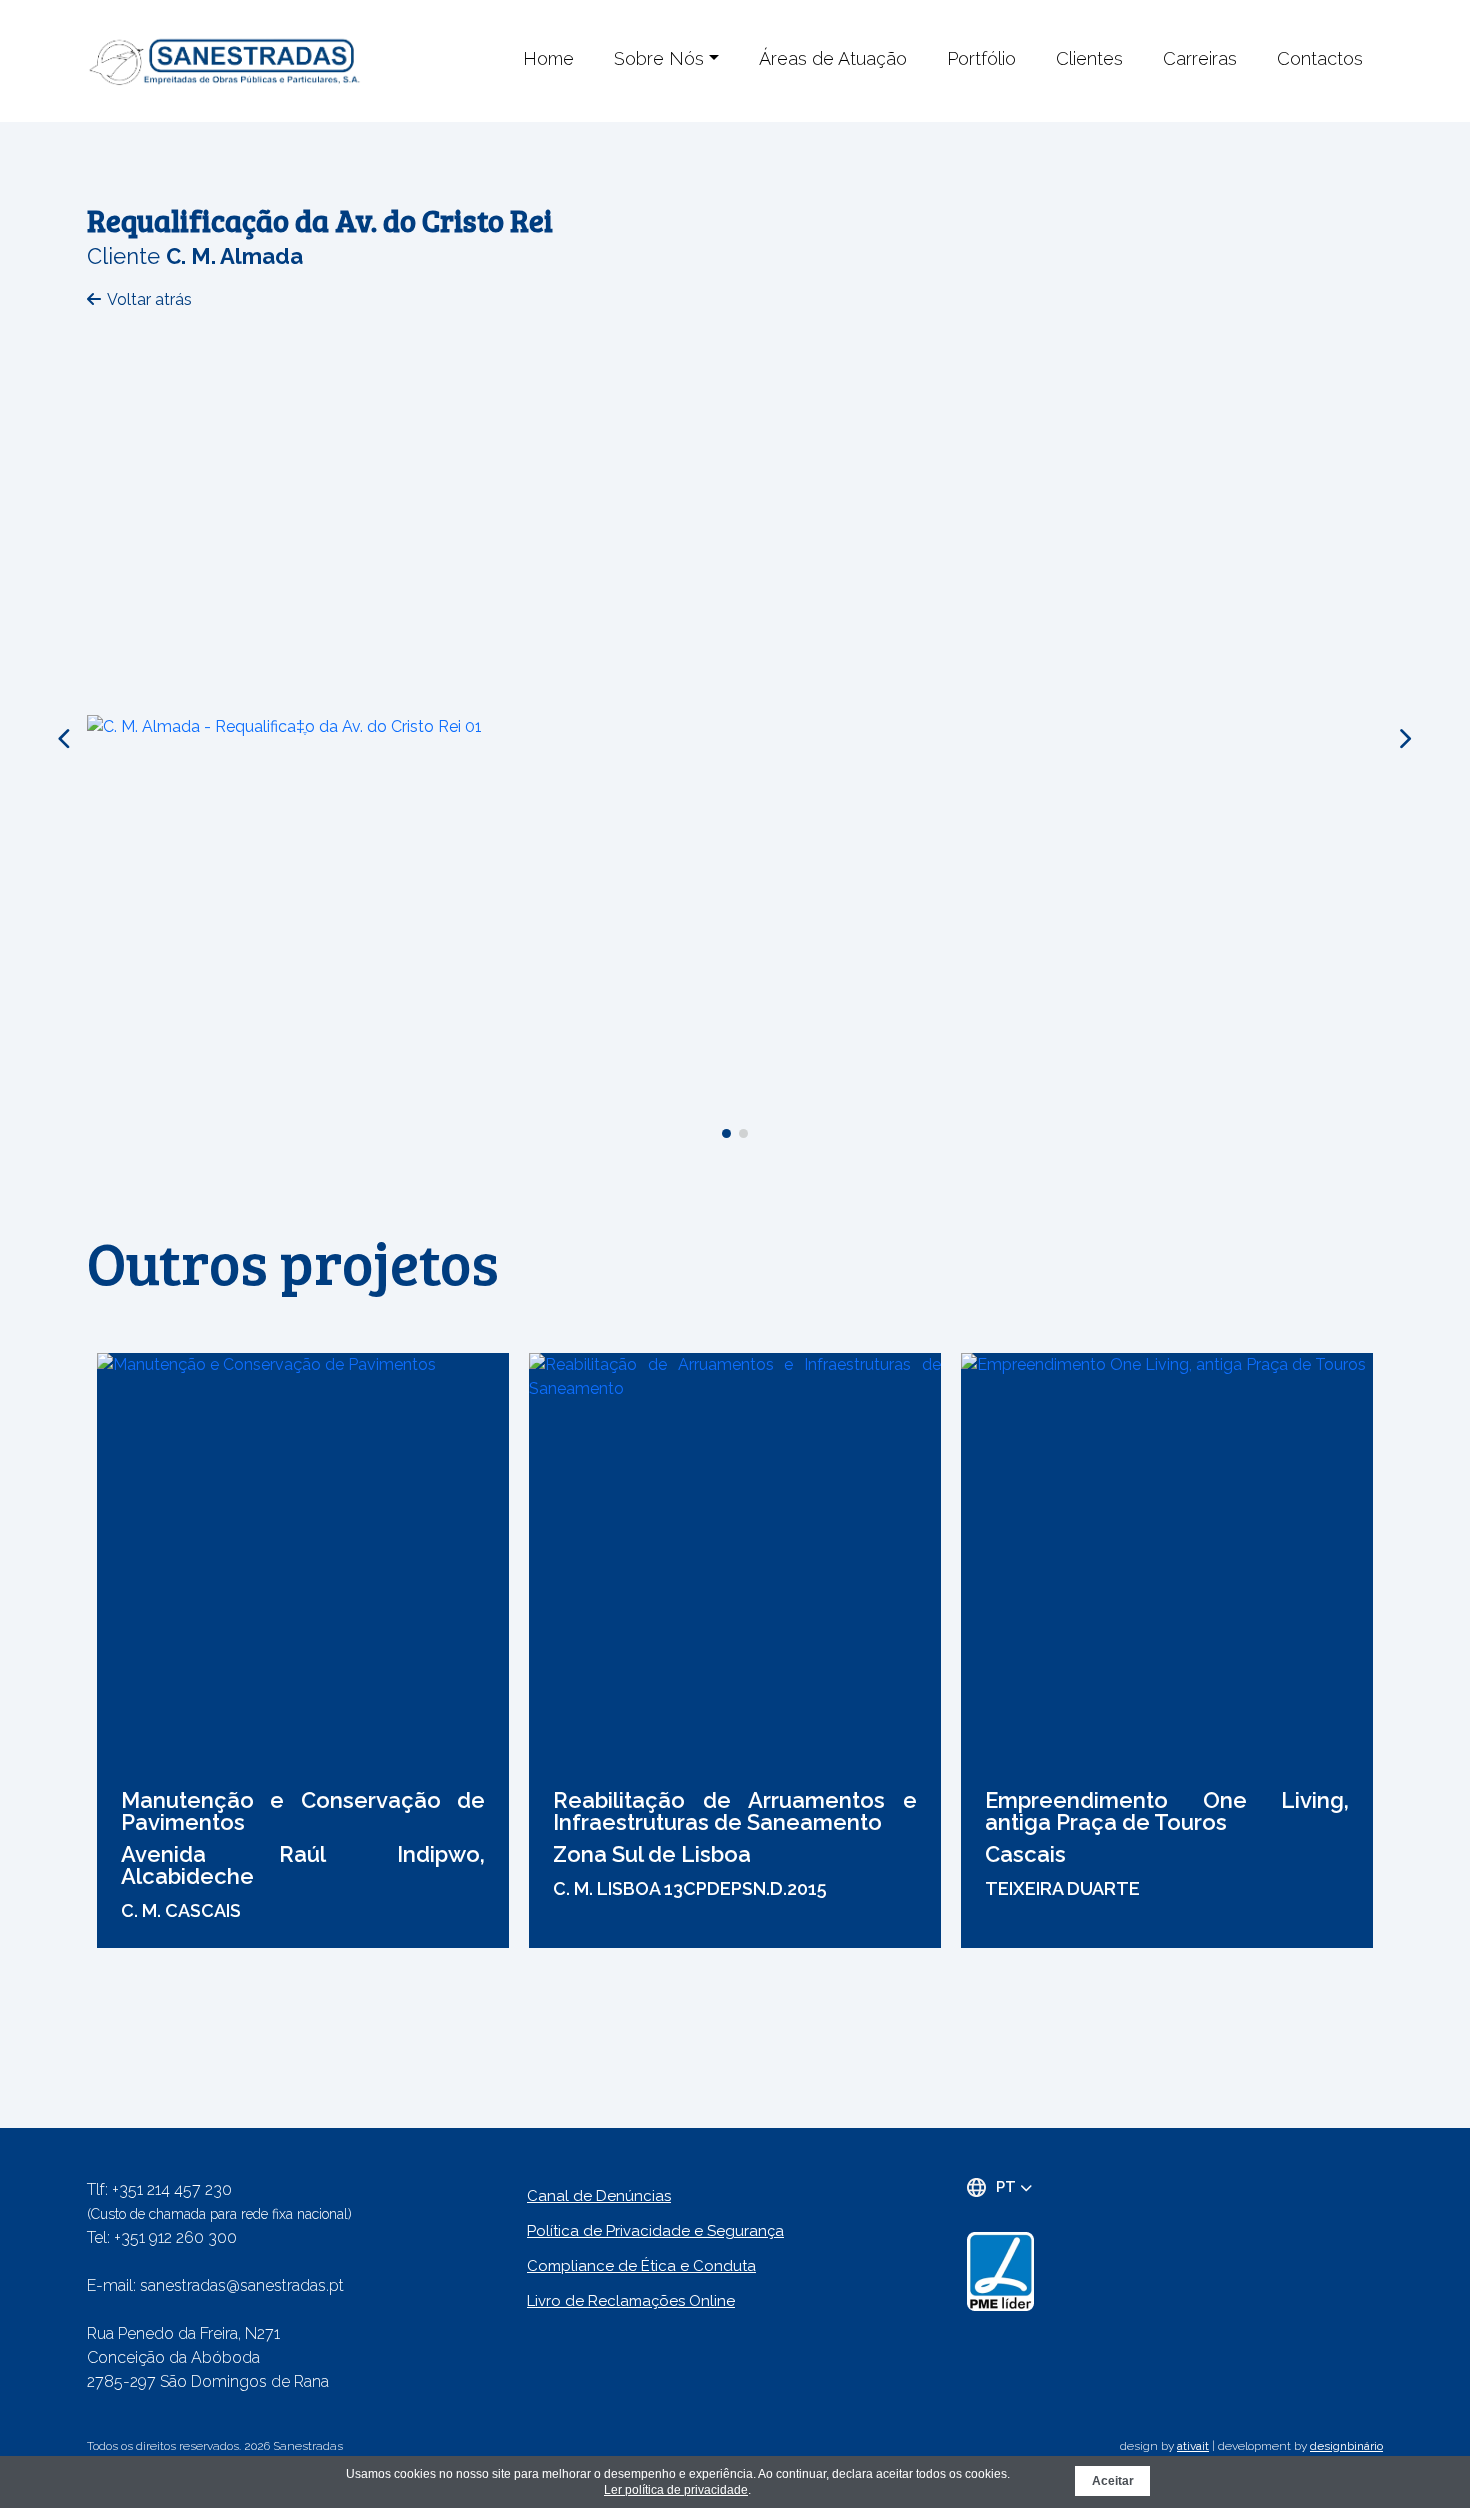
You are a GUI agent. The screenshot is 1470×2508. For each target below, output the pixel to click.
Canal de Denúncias (599, 2196)
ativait (1193, 2446)
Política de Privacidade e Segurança (655, 2231)
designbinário (1346, 2446)
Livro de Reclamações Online (631, 2301)
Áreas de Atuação (833, 58)
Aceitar (1113, 2481)
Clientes (1089, 58)
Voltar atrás (149, 299)
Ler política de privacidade (676, 2490)
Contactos (1320, 58)
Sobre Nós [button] (659, 58)
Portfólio (981, 58)
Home (548, 58)
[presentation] (65, 739)
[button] (726, 1133)
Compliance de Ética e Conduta (641, 2266)
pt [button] (1008, 2187)
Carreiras (1200, 58)
